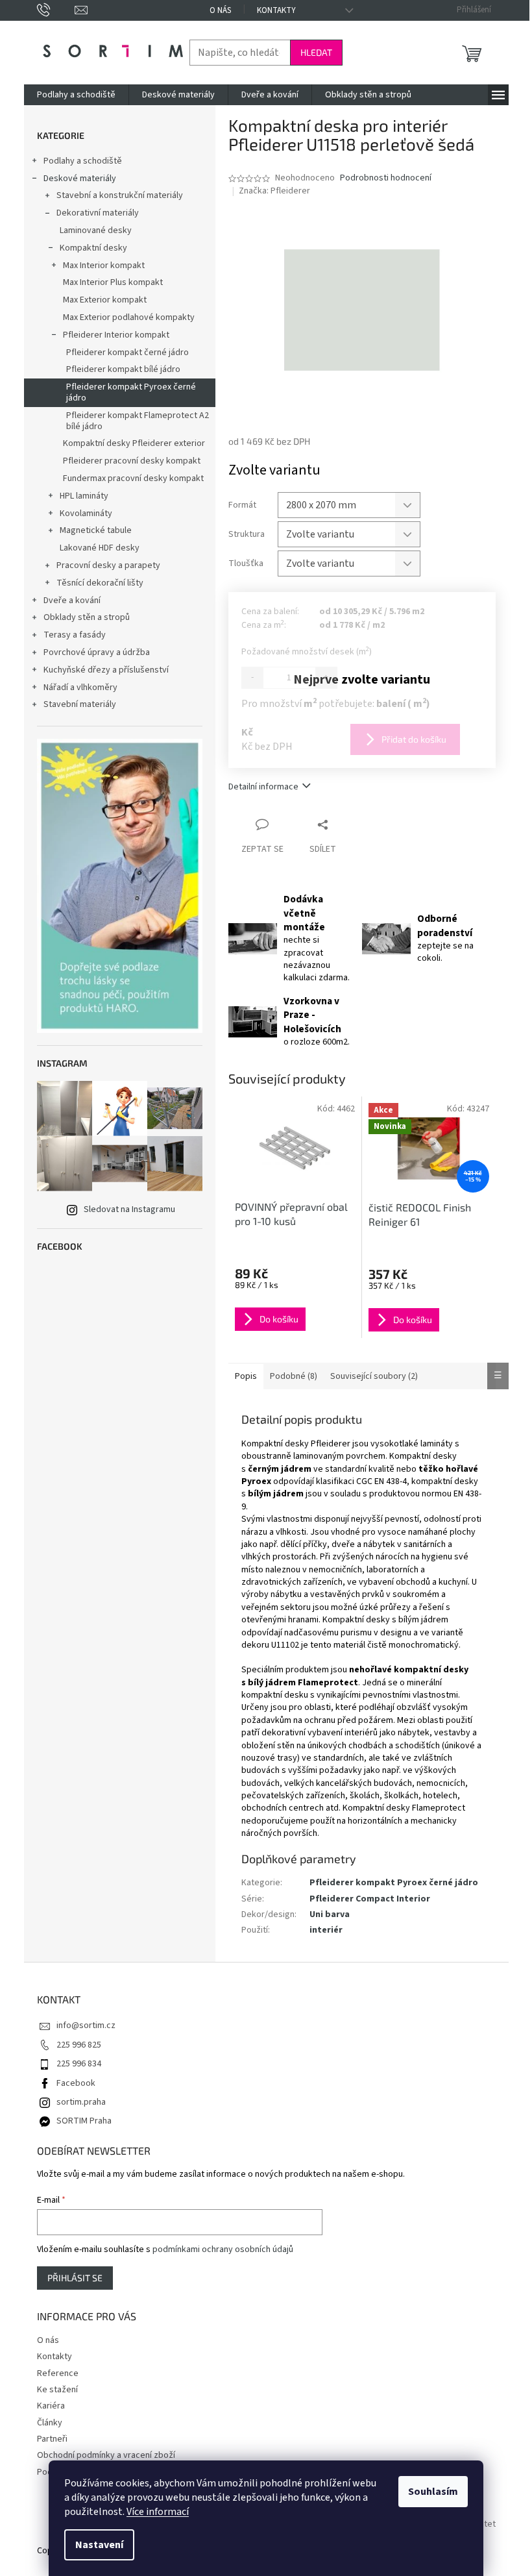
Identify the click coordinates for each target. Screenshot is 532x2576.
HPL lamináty (84, 496)
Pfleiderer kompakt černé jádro (127, 353)
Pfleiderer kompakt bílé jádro (123, 369)
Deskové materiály (80, 179)
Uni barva (330, 1914)
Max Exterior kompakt (105, 300)
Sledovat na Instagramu (129, 1209)
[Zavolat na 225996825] (56, 10)
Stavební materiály (80, 704)
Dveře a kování (72, 601)
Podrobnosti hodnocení (386, 178)
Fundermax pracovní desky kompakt (133, 478)
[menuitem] (76, 95)
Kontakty (276, 10)
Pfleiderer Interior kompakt (116, 335)
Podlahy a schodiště (83, 161)
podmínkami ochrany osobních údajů (223, 2249)
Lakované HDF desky (100, 548)
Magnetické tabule (96, 530)
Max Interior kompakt (104, 266)
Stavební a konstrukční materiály (120, 195)
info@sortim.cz (86, 2025)
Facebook (76, 2083)
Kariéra (51, 2406)
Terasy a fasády (75, 635)
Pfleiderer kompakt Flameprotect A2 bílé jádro (138, 421)
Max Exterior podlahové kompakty (129, 317)
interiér (326, 1930)
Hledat (316, 52)
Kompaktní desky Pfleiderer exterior (134, 443)
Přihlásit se (75, 2278)
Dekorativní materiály (98, 213)
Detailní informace (263, 787)
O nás (220, 10)
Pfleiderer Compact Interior (370, 1899)
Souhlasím (433, 2492)
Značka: (274, 191)
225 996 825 (79, 2045)
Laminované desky (96, 230)
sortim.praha (81, 2102)
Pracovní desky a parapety (108, 565)
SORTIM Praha (84, 2121)
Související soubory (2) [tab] (374, 1376)
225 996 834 (79, 2064)
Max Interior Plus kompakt (113, 282)
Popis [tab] (246, 1376)
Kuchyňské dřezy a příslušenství (106, 670)
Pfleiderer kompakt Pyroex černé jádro (131, 392)
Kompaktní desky (93, 248)
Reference (58, 2373)
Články (50, 2423)
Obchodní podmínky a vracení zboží (106, 2455)
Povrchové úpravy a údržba (97, 652)
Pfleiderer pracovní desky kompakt (132, 461)
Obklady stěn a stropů (87, 617)
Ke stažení (57, 2390)
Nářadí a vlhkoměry (80, 687)
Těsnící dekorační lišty (100, 583)
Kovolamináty (86, 514)
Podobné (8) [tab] (294, 1376)
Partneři (52, 2439)
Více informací (158, 2512)
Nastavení (99, 2545)
